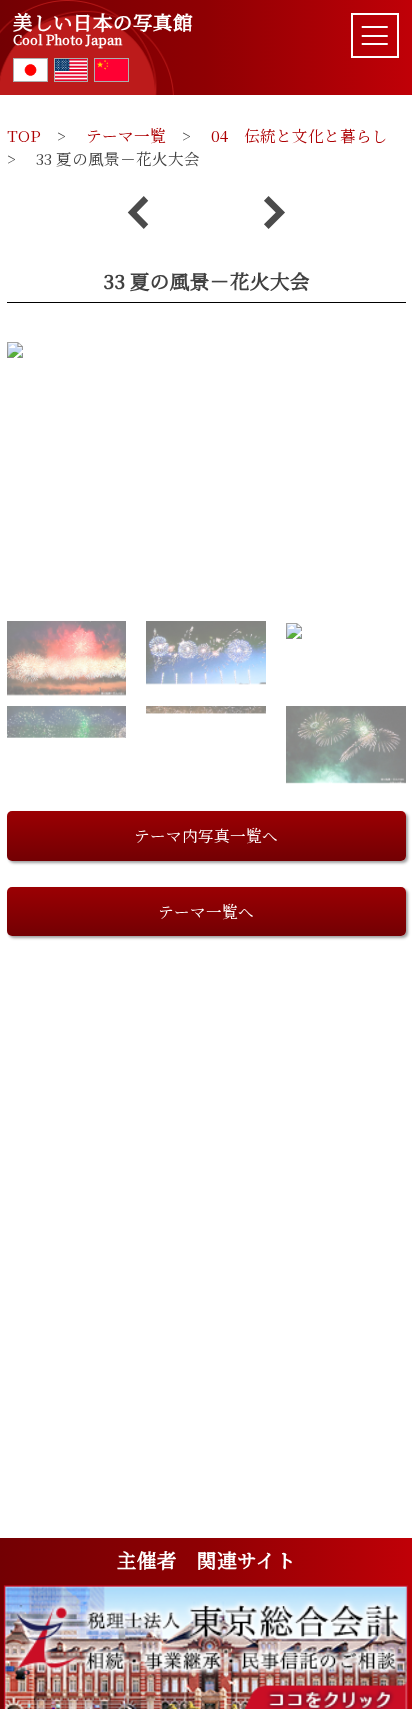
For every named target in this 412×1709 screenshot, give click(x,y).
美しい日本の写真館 (103, 29)
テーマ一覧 (126, 135)
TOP (24, 135)
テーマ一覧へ (206, 911)
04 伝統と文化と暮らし (299, 135)
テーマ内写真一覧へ (206, 835)
